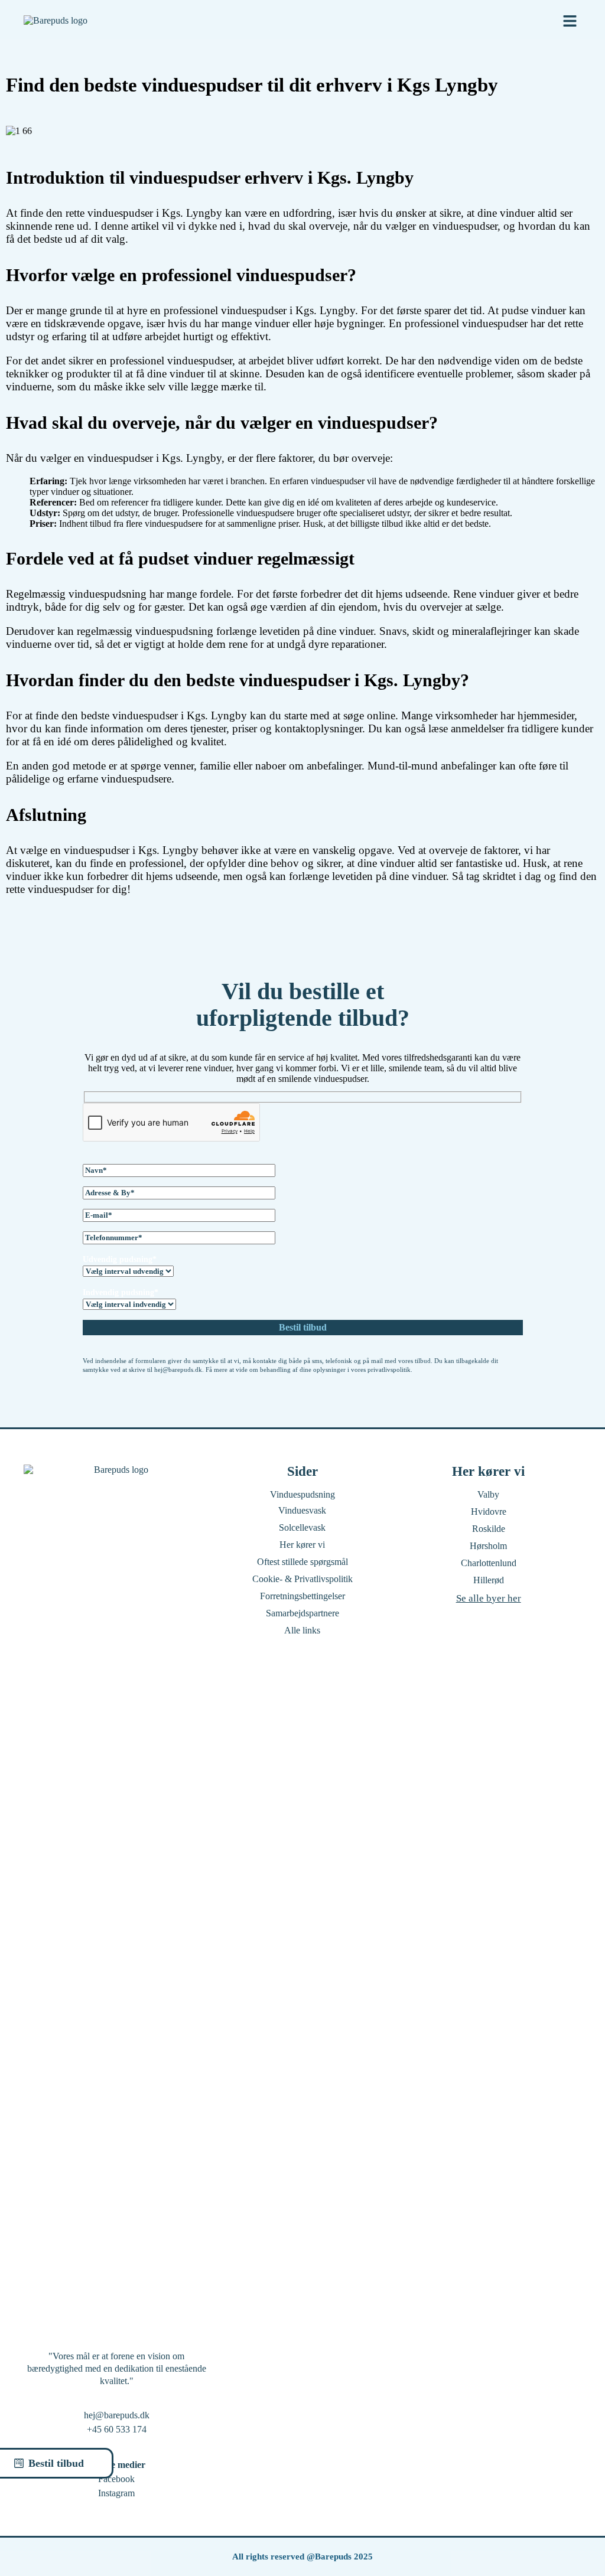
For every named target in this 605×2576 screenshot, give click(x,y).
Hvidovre (489, 1512)
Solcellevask (302, 1527)
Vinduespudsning (302, 1494)
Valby (488, 1494)
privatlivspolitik (389, 1369)
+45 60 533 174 (117, 2429)
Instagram (116, 2493)
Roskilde (489, 1529)
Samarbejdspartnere (302, 1613)
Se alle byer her (489, 1598)
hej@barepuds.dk (117, 2415)
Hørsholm (488, 1546)
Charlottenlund (489, 1563)
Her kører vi (302, 1545)
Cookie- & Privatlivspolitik (302, 1579)
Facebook (116, 2479)
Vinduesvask (302, 1510)
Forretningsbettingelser (302, 1596)
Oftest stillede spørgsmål (302, 1562)
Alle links (302, 1630)
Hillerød (489, 1580)
